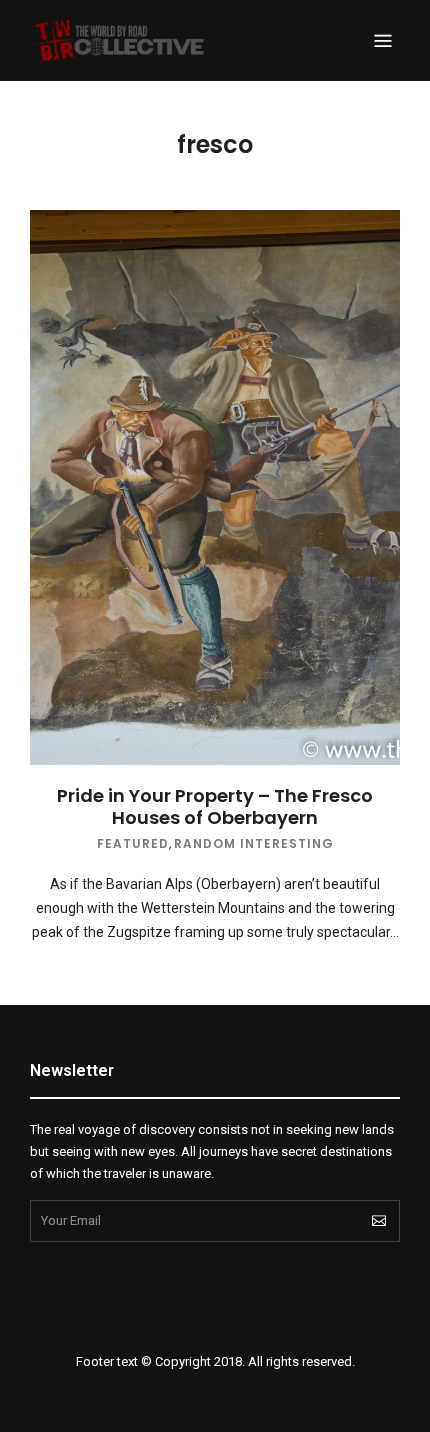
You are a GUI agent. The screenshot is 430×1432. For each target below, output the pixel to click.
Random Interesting (254, 843)
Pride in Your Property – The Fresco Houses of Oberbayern (215, 806)
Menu (383, 41)
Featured (133, 843)
